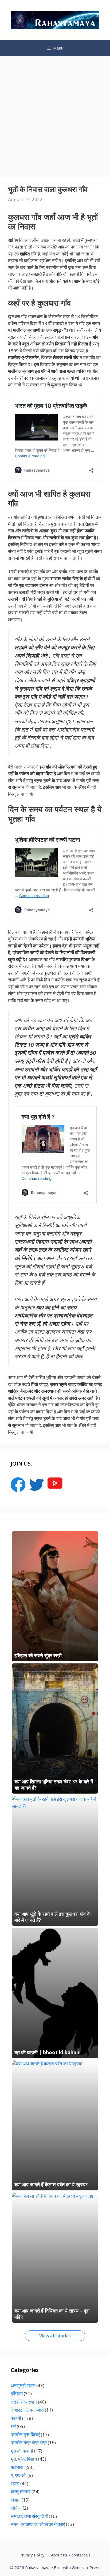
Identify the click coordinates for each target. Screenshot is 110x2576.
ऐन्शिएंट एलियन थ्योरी (27, 2410)
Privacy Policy (32, 2555)
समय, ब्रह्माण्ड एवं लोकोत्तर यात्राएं (38, 2524)
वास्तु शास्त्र (21, 2492)
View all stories (55, 2336)
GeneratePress (86, 2567)
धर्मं (13, 2426)
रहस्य (15, 2483)
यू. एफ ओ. (19, 2475)
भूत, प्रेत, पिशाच (24, 2459)
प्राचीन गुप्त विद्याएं (25, 2434)
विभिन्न (16, 2508)
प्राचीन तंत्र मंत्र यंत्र (29, 2443)
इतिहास (17, 2394)
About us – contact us (71, 2555)
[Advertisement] (55, 114)
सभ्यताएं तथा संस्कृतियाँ (29, 2516)
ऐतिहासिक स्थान (24, 2402)
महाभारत (18, 2467)
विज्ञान (16, 2500)
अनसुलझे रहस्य (23, 2385)
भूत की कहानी (22, 2451)
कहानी (16, 2418)
